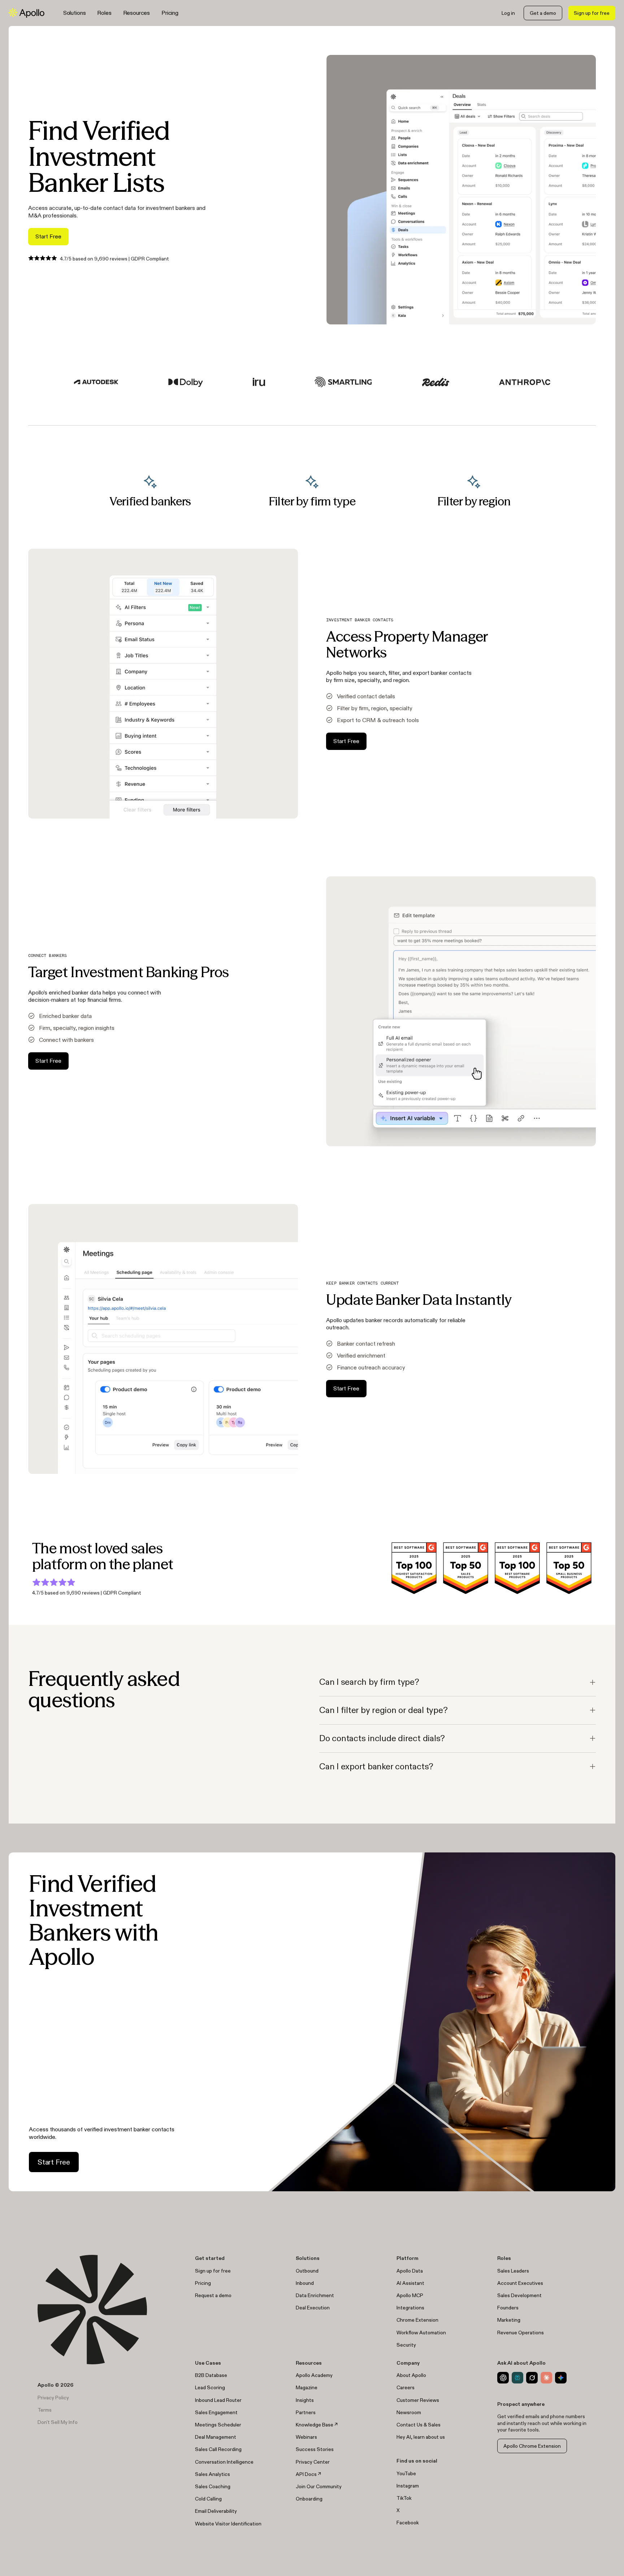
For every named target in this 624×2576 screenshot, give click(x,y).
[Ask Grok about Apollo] (532, 2378)
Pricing (170, 13)
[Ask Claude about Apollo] (546, 2378)
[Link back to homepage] (27, 13)
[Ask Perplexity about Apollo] (517, 2378)
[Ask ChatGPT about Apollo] (503, 2378)
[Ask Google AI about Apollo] (561, 2378)
